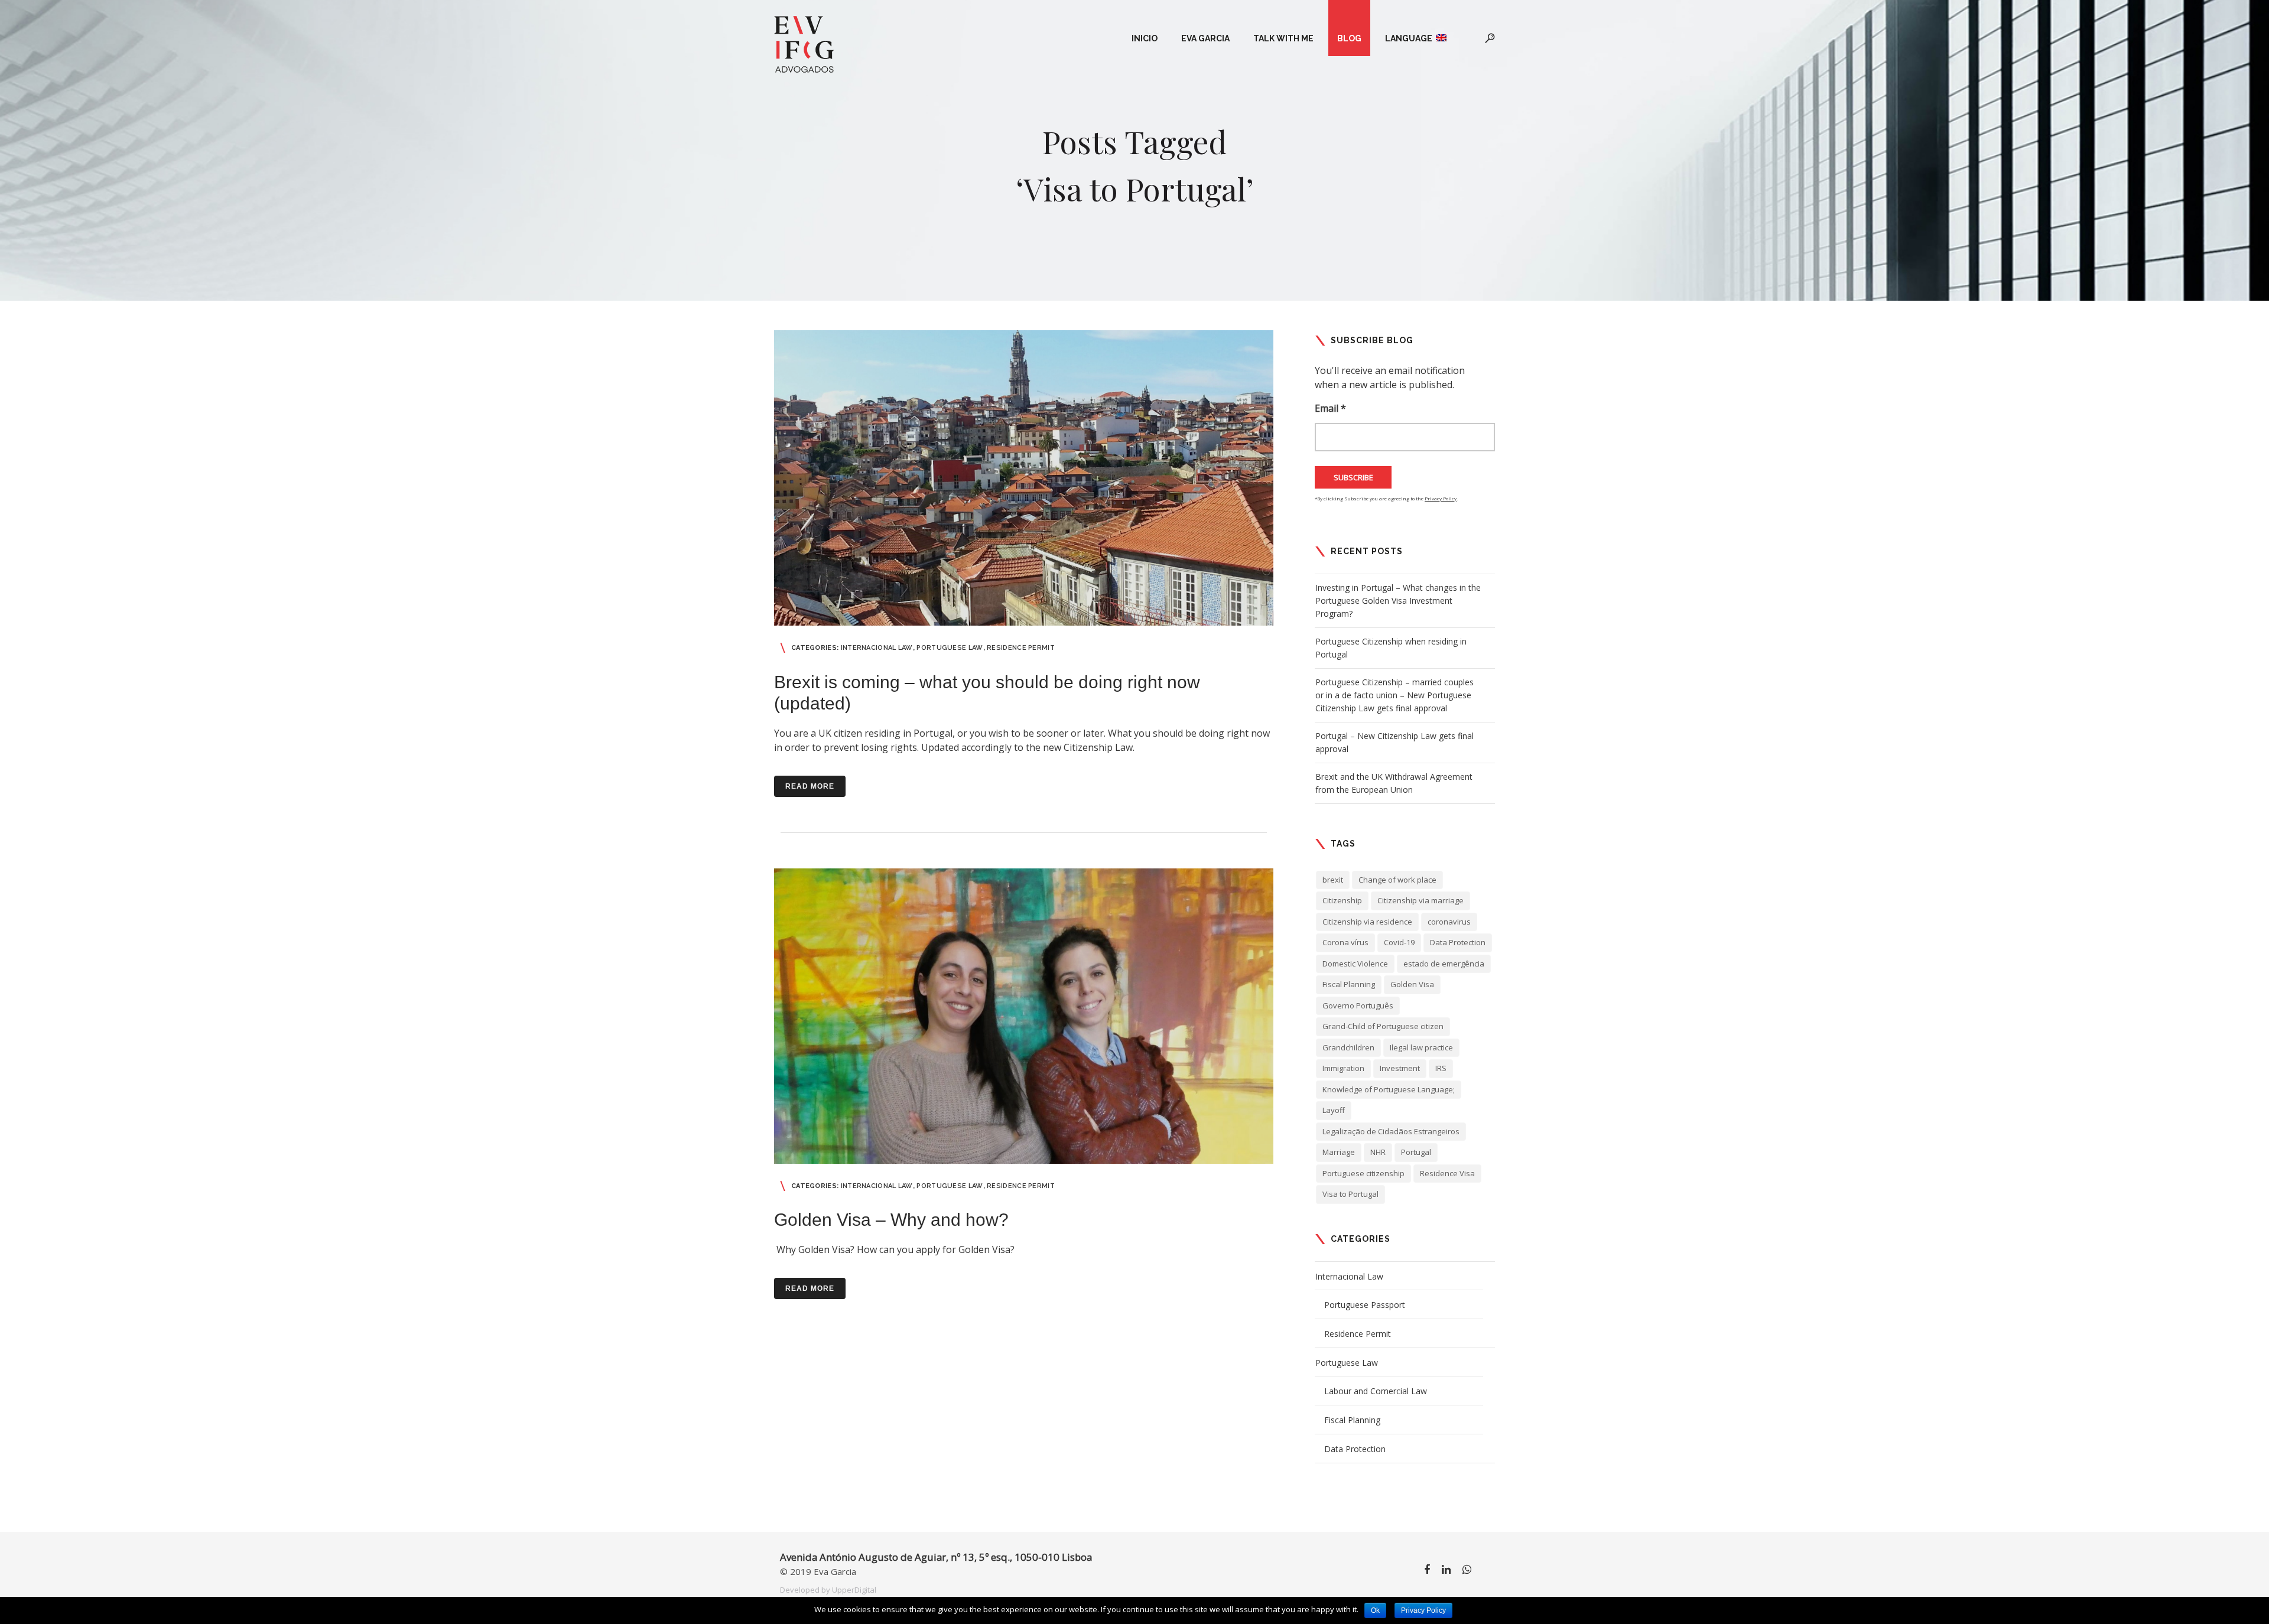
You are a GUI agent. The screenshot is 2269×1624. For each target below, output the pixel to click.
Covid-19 (1399, 942)
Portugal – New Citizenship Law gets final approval (1394, 742)
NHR (1378, 1152)
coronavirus (1449, 922)
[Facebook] (1427, 1571)
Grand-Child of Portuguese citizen (1383, 1026)
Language (1410, 38)
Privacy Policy (1441, 498)
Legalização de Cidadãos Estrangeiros (1391, 1131)
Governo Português (1358, 1005)
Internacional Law (877, 648)
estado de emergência (1444, 964)
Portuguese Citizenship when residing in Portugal (1391, 648)
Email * (1330, 408)
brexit (1333, 880)
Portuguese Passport (1365, 1305)
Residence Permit (1021, 648)
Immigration (1343, 1068)
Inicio (1145, 38)
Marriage (1339, 1152)
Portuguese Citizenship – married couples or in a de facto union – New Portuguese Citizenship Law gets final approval (1394, 695)
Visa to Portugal (1350, 1194)
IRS (1441, 1068)
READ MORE (810, 786)
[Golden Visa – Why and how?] (1024, 1016)
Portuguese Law (950, 648)
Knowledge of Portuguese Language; (1389, 1089)
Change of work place (1397, 880)
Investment (1400, 1068)
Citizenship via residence (1367, 922)
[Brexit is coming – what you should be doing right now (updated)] (1024, 478)
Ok (1375, 1610)
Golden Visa (1412, 984)
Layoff (1334, 1110)
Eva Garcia (1205, 38)
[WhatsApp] (1467, 1571)
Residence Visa (1447, 1173)
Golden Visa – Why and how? (891, 1220)
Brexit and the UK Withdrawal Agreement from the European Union (1394, 783)
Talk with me (1283, 38)
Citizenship (1342, 900)
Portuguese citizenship (1363, 1173)
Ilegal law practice (1421, 1047)
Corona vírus (1345, 942)
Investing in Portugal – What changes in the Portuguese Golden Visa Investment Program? (1398, 601)
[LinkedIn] (1446, 1571)
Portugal (1416, 1152)
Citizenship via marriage (1420, 900)
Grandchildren (1348, 1047)
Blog (1349, 38)
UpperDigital (854, 1590)
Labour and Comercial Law (1376, 1391)
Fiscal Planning (1349, 984)
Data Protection (1458, 942)
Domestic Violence (1355, 964)
